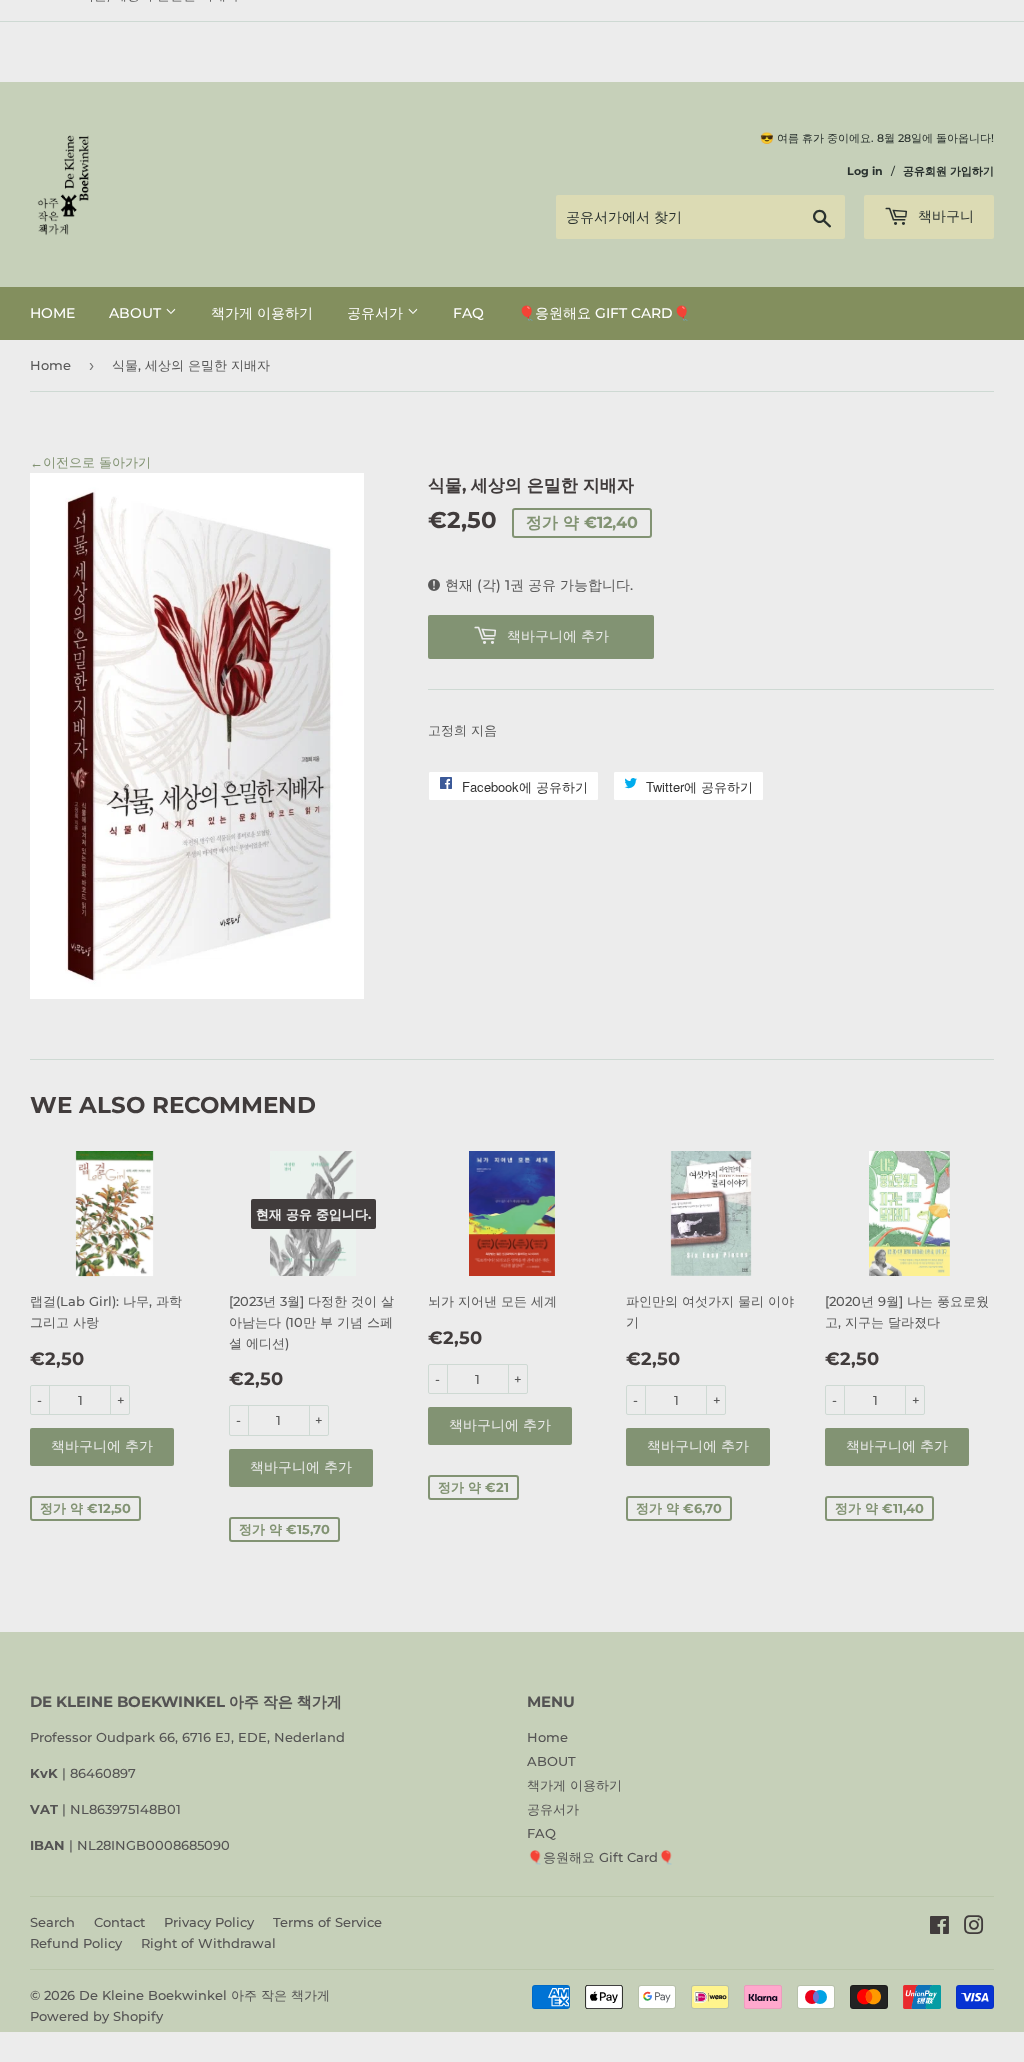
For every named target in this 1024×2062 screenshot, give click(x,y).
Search (52, 1922)
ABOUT (137, 313)
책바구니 (944, 216)
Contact (119, 1922)
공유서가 (377, 313)
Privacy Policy (209, 1922)
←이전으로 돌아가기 (90, 462)
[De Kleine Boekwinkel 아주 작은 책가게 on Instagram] (974, 1928)
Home (52, 313)
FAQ (468, 313)
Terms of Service (327, 1922)
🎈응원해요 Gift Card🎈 (604, 313)
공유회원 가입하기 (948, 171)
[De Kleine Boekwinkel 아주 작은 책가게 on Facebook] (939, 1928)
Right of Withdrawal (208, 1943)
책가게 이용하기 (262, 313)
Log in (865, 171)
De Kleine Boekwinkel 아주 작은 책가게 (204, 1995)
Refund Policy (76, 1943)
